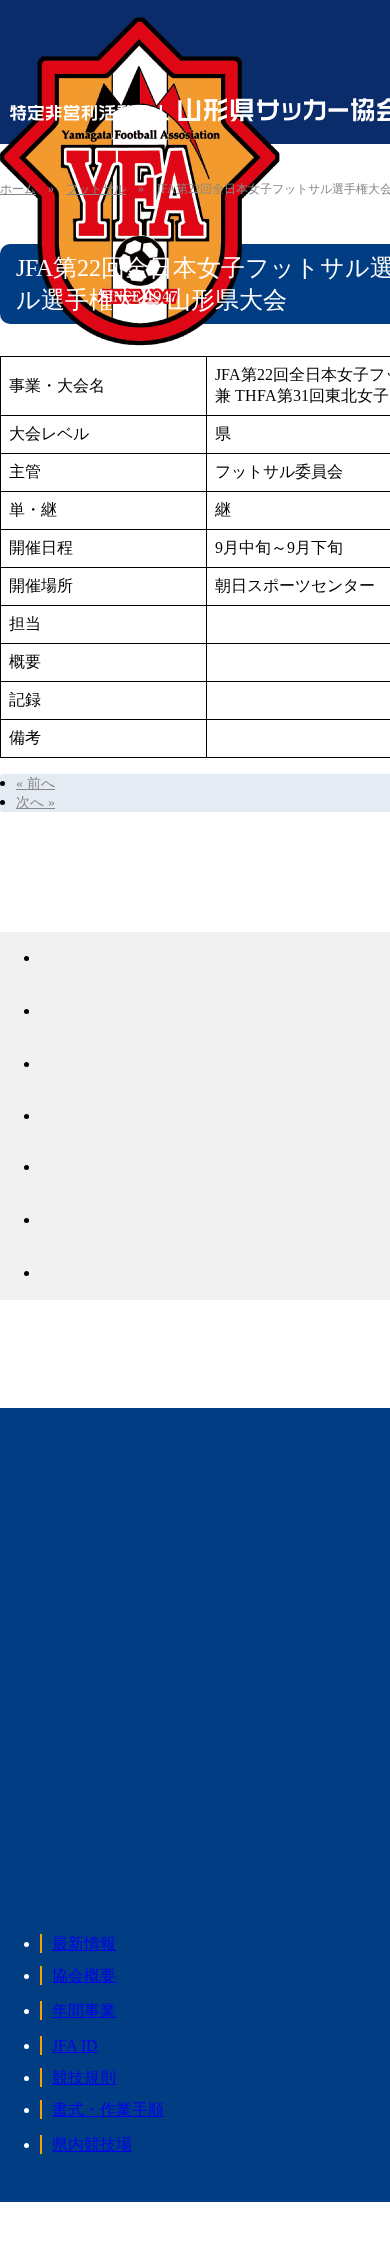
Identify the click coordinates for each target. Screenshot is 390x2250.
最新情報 (84, 1943)
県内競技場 (92, 2144)
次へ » (35, 802)
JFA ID (75, 2045)
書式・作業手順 (108, 2109)
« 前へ (35, 783)
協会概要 (84, 1975)
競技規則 (84, 2077)
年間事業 (84, 2010)
